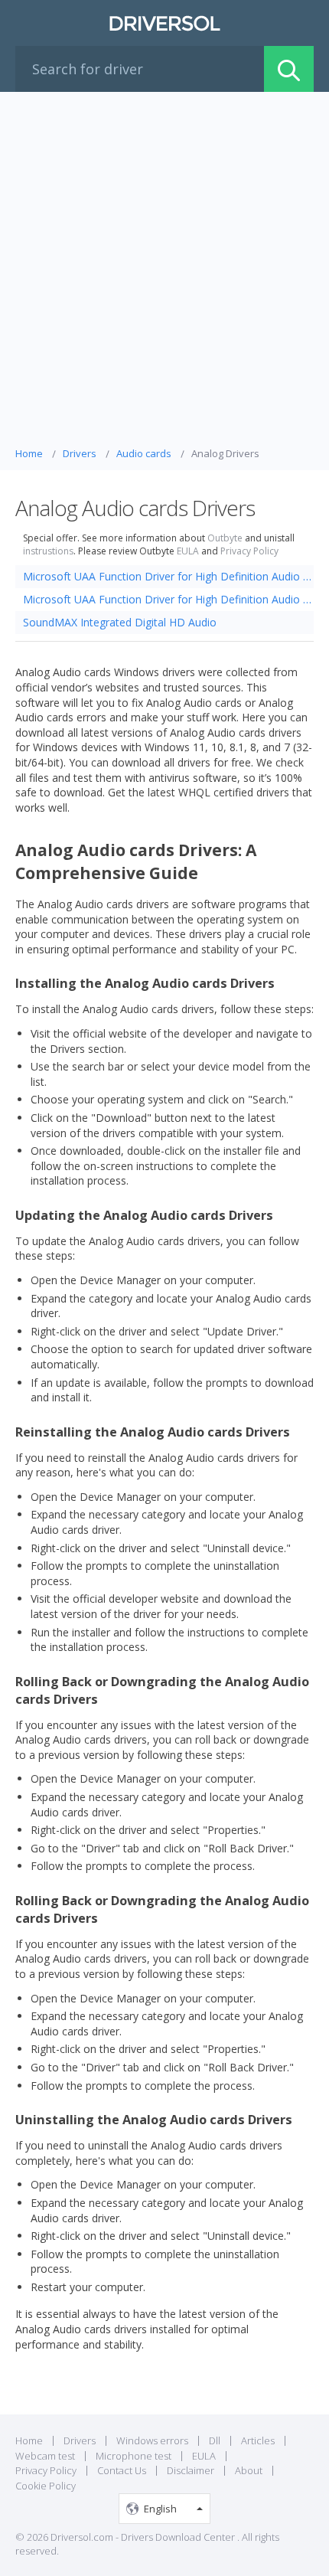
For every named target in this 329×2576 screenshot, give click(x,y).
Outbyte (225, 538)
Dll (215, 2440)
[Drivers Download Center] (164, 23)
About (249, 2470)
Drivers (80, 2440)
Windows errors (152, 2440)
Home (29, 2440)
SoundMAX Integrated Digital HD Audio (120, 622)
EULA (188, 551)
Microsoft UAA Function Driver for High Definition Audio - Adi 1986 (168, 599)
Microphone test (134, 2456)
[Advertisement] (164, 273)
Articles (258, 2440)
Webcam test (45, 2456)
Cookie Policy (46, 2486)
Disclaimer (191, 2470)
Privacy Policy (249, 551)
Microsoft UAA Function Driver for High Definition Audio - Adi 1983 (168, 576)
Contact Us (122, 2470)
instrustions (48, 551)
